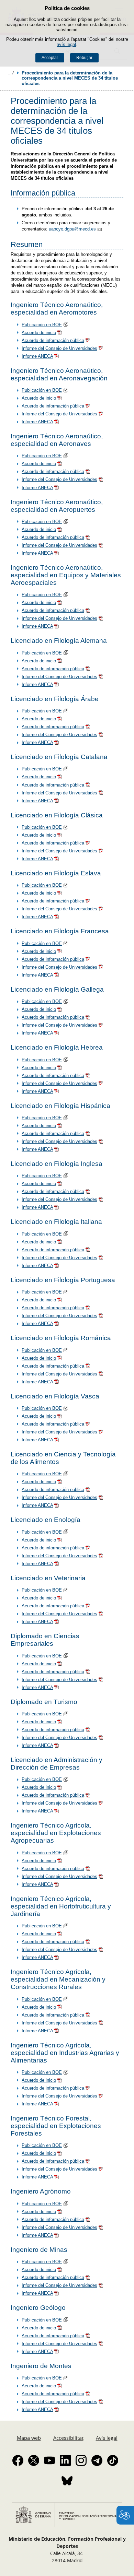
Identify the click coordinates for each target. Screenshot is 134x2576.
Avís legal (107, 2438)
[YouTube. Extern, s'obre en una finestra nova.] (49, 2460)
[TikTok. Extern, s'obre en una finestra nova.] (113, 2460)
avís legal (66, 44)
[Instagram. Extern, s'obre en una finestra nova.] (81, 2460)
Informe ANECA (37, 356)
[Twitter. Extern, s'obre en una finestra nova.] (34, 2460)
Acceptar (50, 58)
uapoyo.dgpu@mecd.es (72, 229)
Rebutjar (84, 58)
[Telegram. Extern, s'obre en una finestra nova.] (97, 2460)
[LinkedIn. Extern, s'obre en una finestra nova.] (65, 2460)
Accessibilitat (68, 2438)
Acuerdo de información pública (53, 340)
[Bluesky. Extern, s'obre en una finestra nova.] (67, 2481)
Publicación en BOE (42, 325)
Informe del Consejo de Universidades (59, 348)
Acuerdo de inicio (39, 333)
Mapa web (29, 2438)
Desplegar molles (11, 73)
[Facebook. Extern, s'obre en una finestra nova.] (18, 2460)
